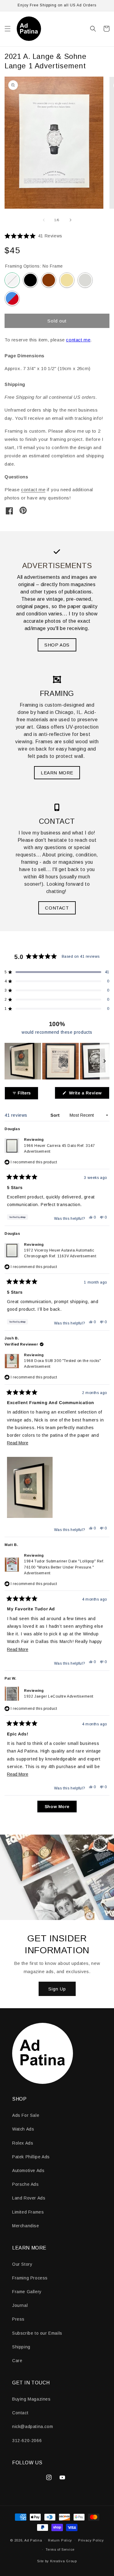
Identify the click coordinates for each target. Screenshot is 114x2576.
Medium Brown (49, 280)
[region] (57, 1061)
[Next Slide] (105, 1061)
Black (30, 280)
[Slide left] (44, 220)
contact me (78, 340)
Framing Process (30, 2278)
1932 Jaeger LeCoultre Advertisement (59, 1696)
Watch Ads (23, 2129)
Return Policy (60, 2540)
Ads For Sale (26, 2115)
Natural (67, 280)
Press (18, 2319)
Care (17, 2361)
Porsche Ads (26, 2184)
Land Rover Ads (29, 2198)
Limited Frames (28, 2212)
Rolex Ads (23, 2143)
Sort (56, 1115)
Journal (20, 2305)
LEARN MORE (57, 773)
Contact (20, 2413)
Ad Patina (33, 2540)
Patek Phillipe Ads (31, 2157)
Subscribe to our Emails (37, 2333)
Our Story (22, 2264)
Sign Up (57, 1989)
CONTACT (57, 908)
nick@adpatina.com (33, 2426)
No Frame (12, 280)
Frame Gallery (27, 2292)
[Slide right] (71, 220)
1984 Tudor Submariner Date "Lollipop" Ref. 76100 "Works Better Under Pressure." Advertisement (64, 1567)
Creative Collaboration (12, 298)
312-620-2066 (27, 2441)
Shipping (21, 2347)
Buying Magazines (31, 2399)
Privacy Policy (91, 2540)
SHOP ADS (57, 645)
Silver (85, 280)
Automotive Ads (28, 2171)
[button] (8, 29)
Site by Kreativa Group (57, 2561)
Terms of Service (60, 2549)
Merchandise (26, 2226)
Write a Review (88, 1095)
